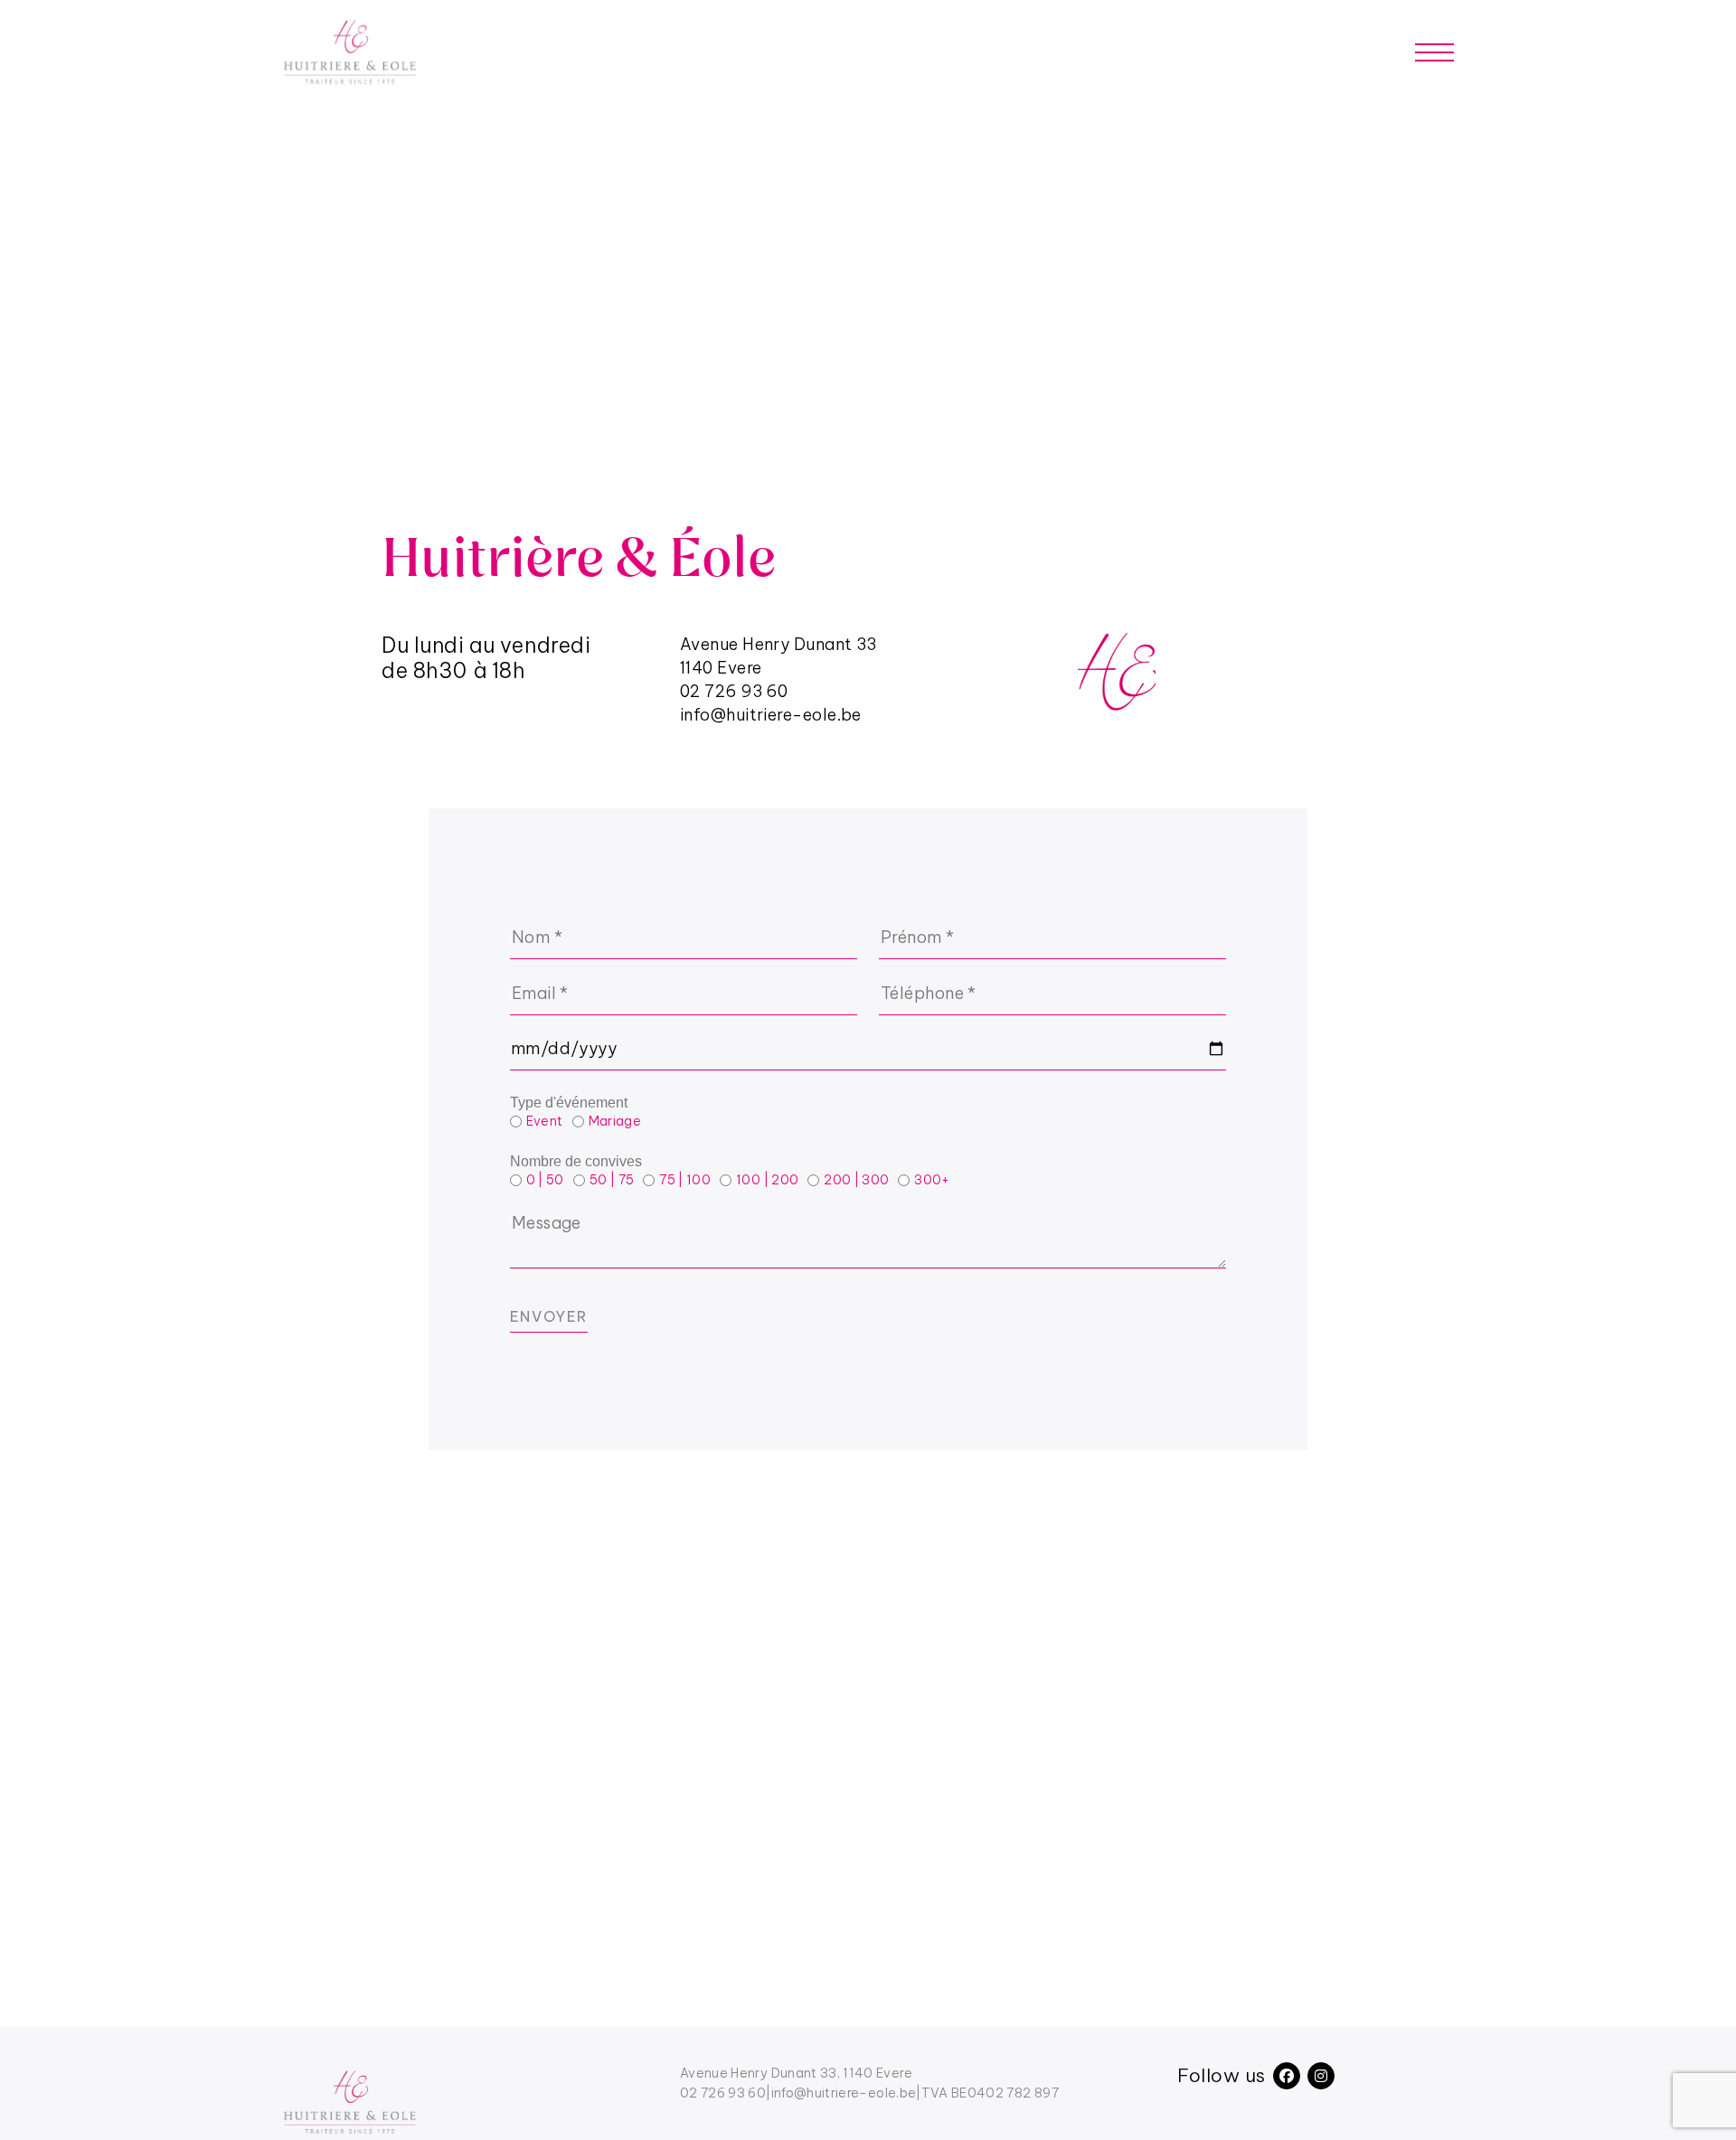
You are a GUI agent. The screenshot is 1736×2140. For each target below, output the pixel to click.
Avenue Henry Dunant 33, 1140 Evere (796, 2073)
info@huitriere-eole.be (771, 715)
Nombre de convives (576, 1161)
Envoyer (549, 1316)
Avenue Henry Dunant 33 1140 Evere (778, 656)
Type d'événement (569, 1103)
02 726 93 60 (734, 691)
